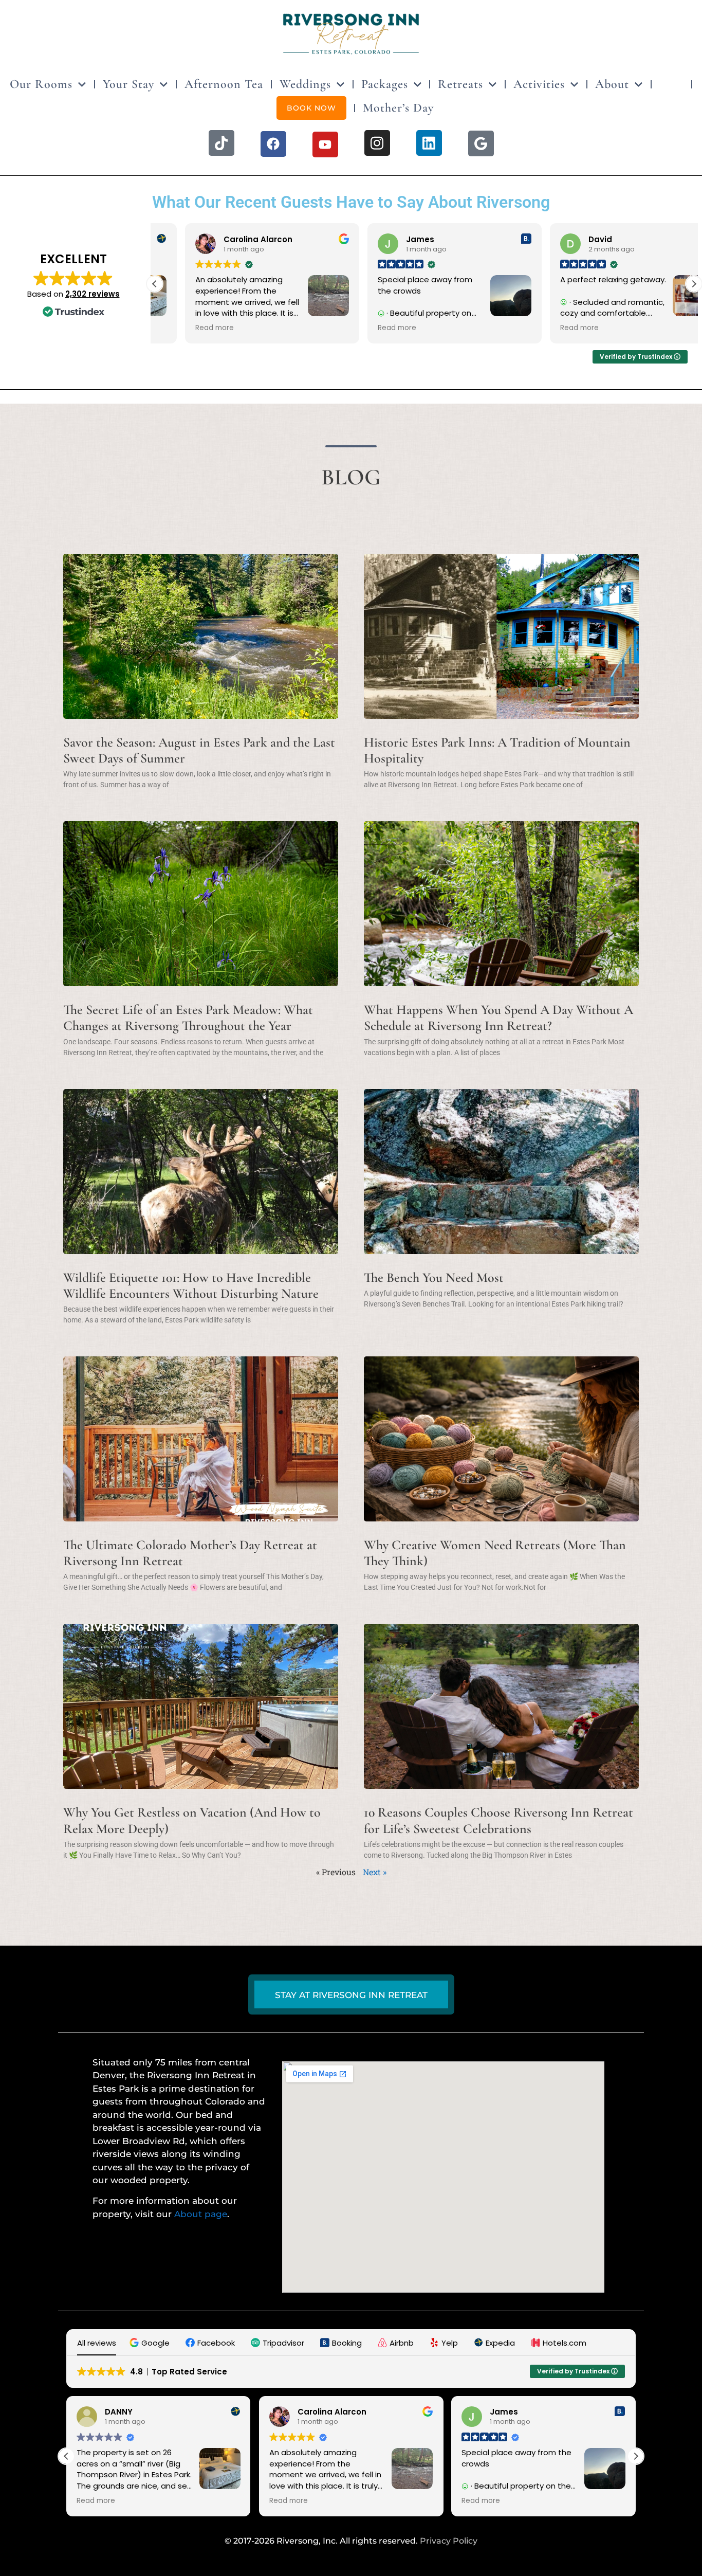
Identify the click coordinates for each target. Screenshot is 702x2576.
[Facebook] (273, 144)
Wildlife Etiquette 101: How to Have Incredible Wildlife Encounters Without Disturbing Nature (191, 1285)
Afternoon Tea (224, 84)
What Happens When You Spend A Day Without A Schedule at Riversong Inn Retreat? (498, 1018)
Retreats (460, 84)
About (612, 84)
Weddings (305, 84)
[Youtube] (325, 144)
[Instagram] (377, 143)
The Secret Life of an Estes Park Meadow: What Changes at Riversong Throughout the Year (188, 1018)
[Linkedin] (429, 143)
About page (201, 2214)
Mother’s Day (398, 108)
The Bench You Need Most (434, 1277)
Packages (385, 84)
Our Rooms (41, 84)
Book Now (311, 108)
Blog (671, 84)
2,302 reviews (93, 294)
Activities (539, 84)
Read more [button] (184, 328)
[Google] (481, 143)
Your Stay (128, 84)
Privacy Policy (449, 2541)
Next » (375, 1872)
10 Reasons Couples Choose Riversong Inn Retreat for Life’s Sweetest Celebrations (498, 1820)
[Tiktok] (221, 143)
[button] (694, 284)
